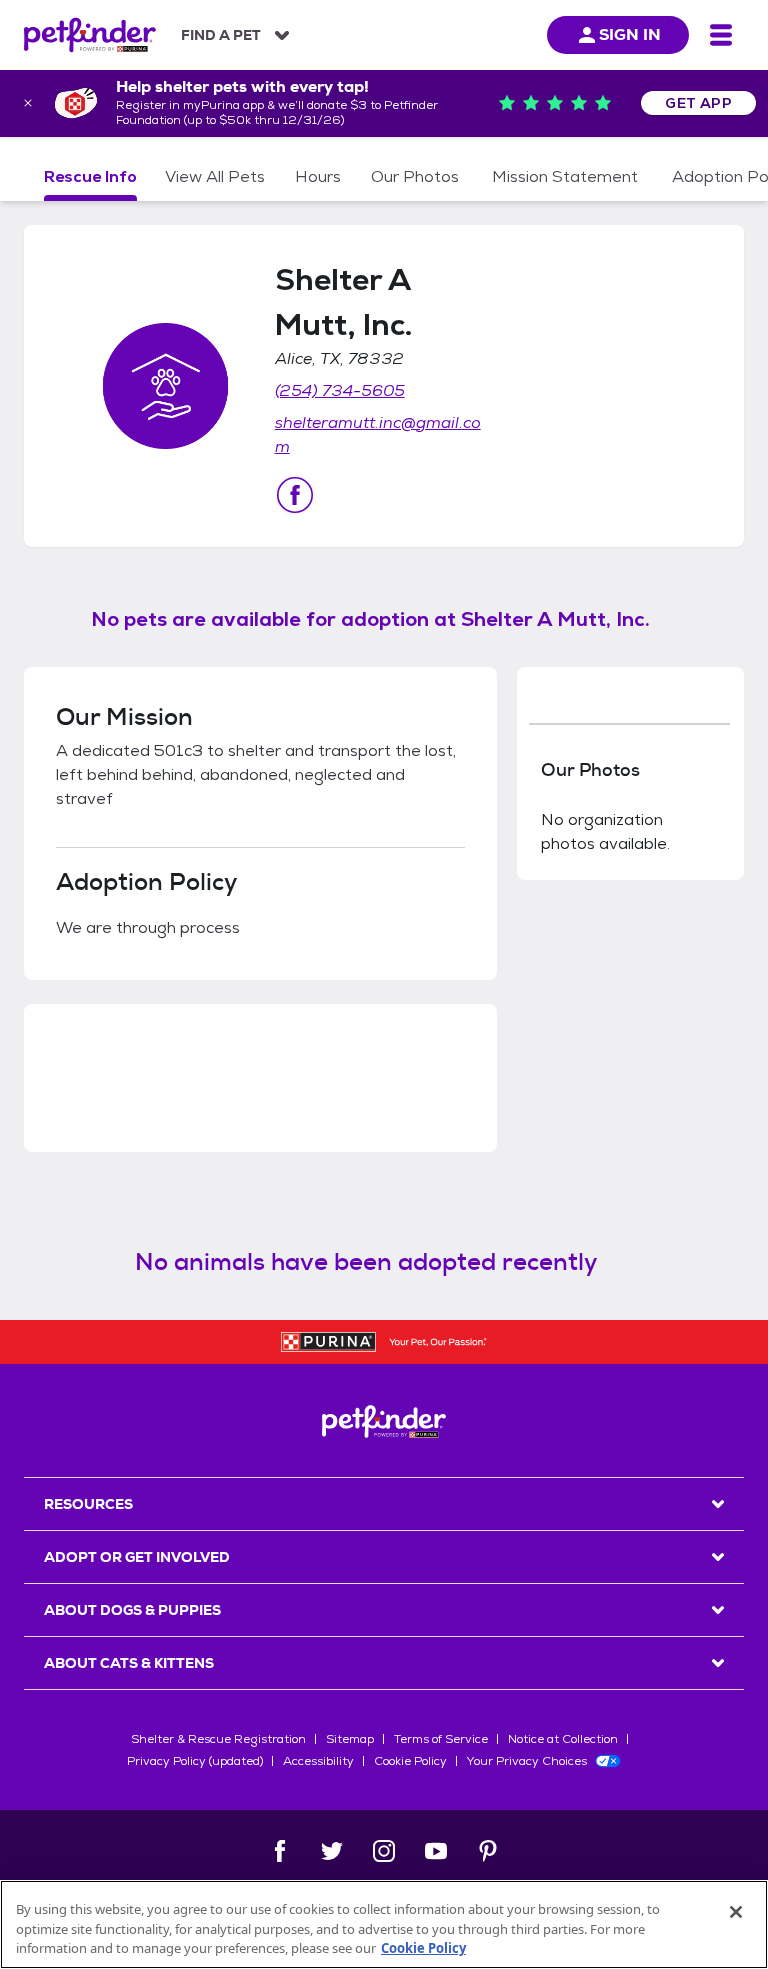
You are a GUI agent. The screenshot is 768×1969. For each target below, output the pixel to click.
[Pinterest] (488, 1851)
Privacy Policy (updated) (195, 1761)
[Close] (736, 1912)
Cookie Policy (410, 1761)
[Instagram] (384, 1851)
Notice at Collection (563, 1739)
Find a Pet (221, 35)
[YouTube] (436, 1851)
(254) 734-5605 (340, 390)
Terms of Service (441, 1739)
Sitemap (350, 1739)
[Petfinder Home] (90, 35)
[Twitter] (332, 1851)
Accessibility (318, 1761)
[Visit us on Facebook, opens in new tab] (295, 495)
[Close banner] (28, 103)
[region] (384, 1924)
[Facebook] (280, 1851)
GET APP (698, 103)
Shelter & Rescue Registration (218, 1739)
